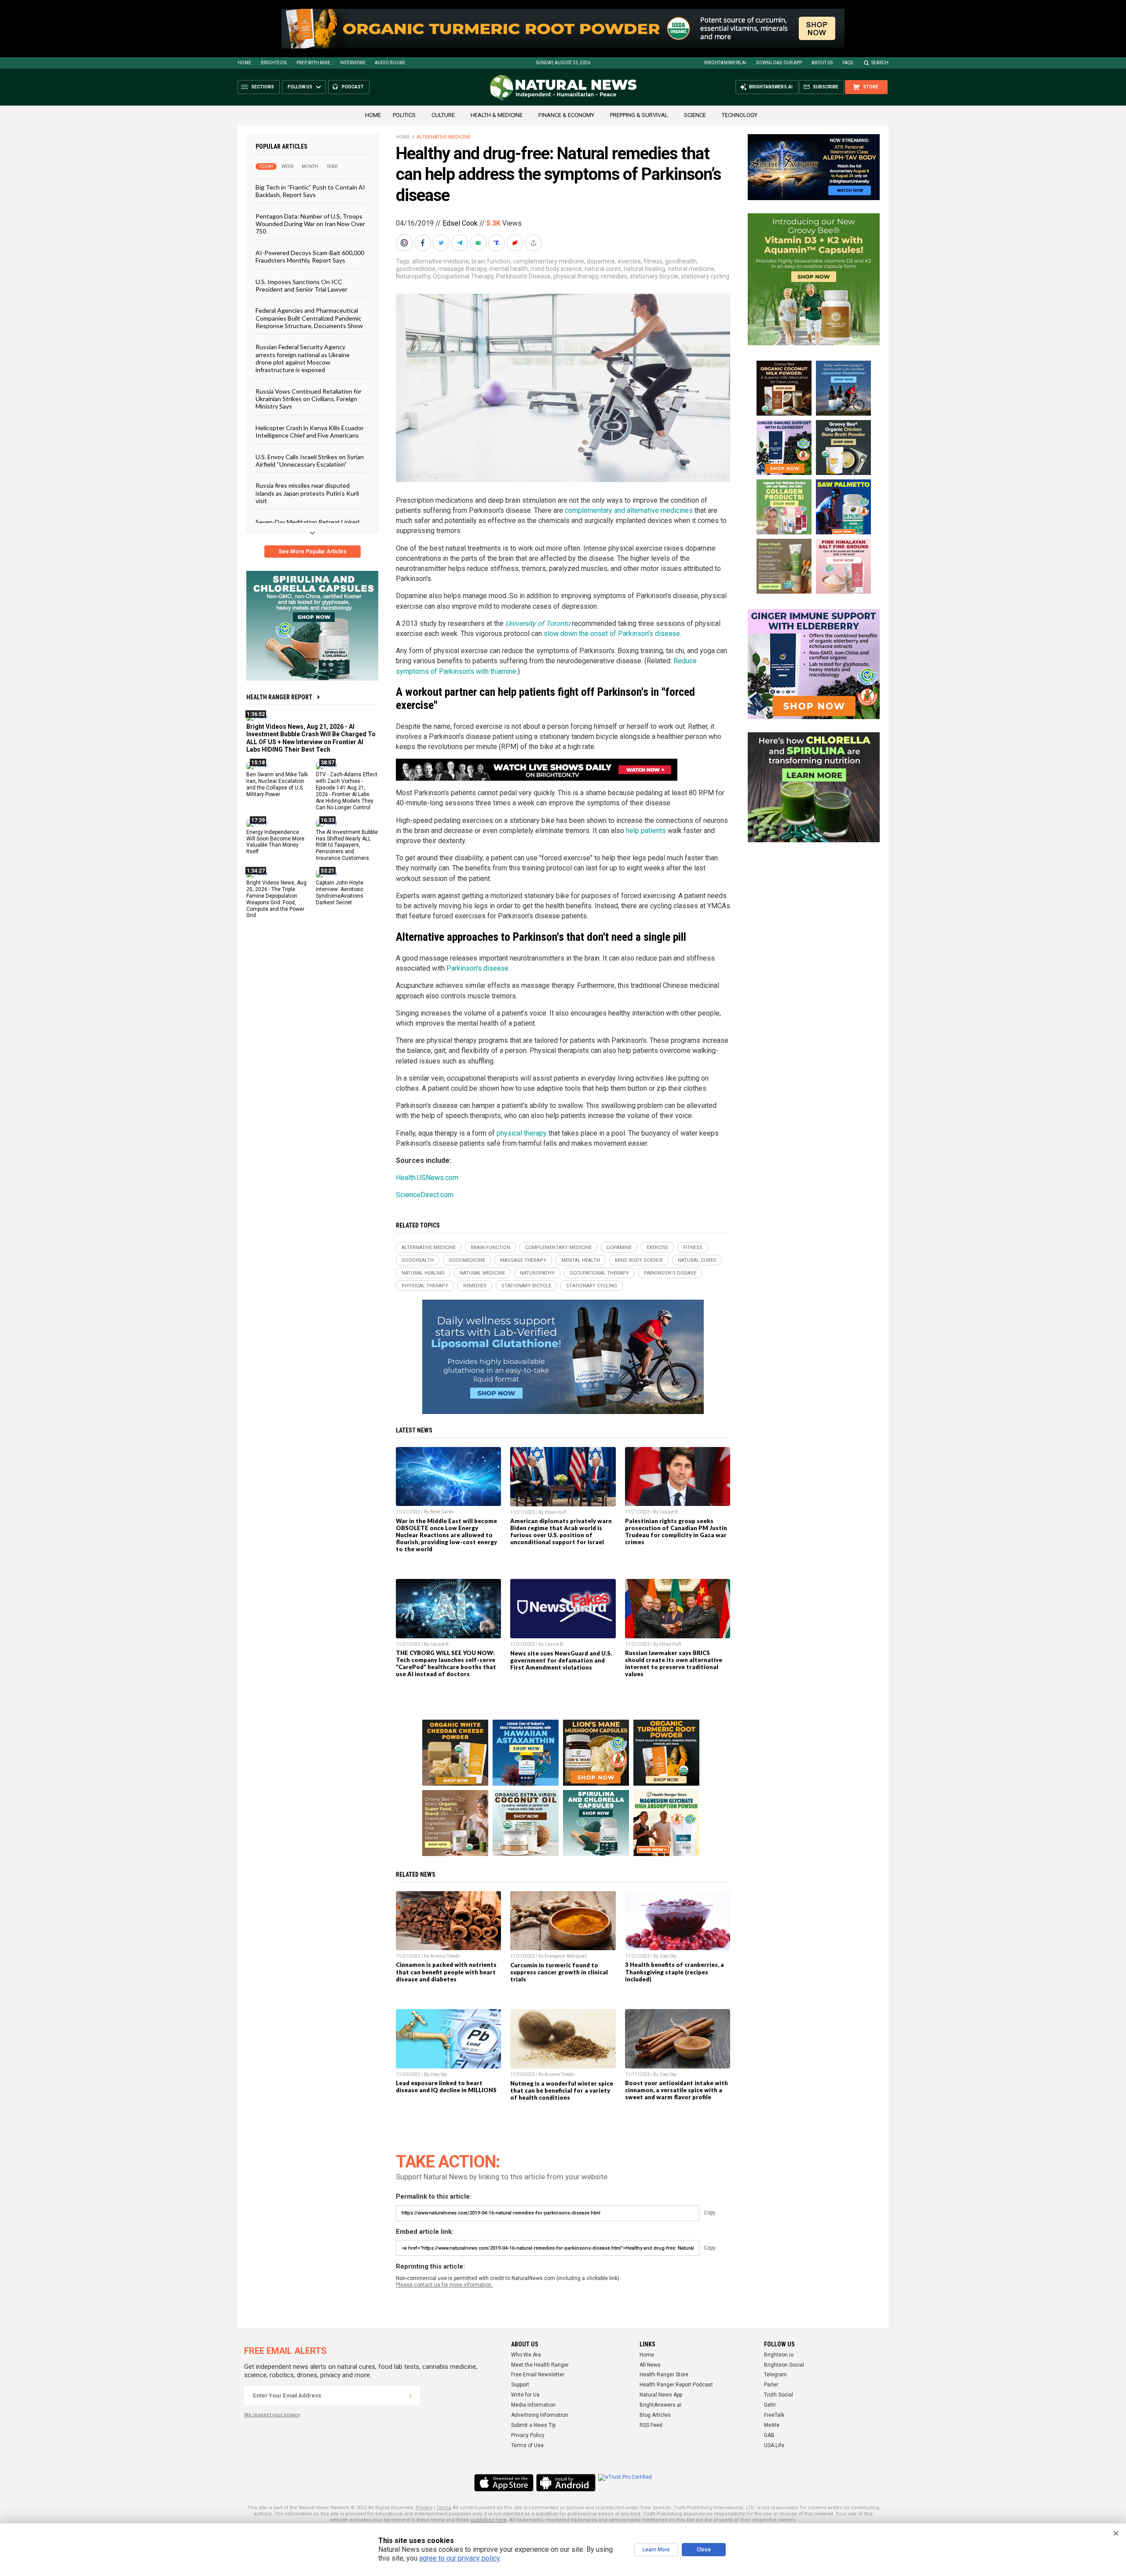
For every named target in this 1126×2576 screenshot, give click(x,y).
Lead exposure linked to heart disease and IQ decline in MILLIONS (446, 2086)
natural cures (603, 269)
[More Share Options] (534, 243)
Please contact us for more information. (444, 2285)
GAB (769, 2435)
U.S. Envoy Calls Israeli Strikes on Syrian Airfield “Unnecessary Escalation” (310, 460)
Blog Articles (655, 2415)
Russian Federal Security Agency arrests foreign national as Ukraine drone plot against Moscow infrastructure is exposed (303, 358)
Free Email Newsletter (538, 2375)
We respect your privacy (272, 2415)
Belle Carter (442, 1512)
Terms (444, 2508)
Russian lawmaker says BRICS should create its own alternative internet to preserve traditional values (674, 1663)
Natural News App (661, 2395)
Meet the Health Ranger (540, 2365)
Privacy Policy (528, 2435)
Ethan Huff (555, 1512)
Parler (771, 2385)
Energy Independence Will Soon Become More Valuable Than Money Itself (275, 842)
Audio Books (390, 63)
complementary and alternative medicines (629, 510)
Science (695, 115)
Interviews (353, 63)
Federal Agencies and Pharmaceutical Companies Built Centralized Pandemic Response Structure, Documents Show (309, 318)
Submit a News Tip (533, 2425)
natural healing (644, 269)
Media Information (533, 2405)
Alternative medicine (444, 137)
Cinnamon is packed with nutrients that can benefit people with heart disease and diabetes (446, 1972)
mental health (508, 269)
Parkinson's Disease (523, 276)
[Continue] (410, 2396)
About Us (822, 63)
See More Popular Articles (313, 552)
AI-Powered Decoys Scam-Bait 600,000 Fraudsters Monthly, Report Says (310, 256)
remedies (614, 276)
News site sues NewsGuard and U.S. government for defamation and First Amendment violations (561, 1660)
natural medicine (691, 269)
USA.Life (774, 2445)
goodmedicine (416, 269)
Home (244, 63)
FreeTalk (774, 2415)
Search (880, 63)
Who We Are (526, 2355)
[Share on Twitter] (442, 243)
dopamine (601, 261)
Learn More (656, 2550)
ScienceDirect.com (425, 1195)
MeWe (772, 2425)
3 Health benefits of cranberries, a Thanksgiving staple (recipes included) (675, 1972)
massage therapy (462, 269)
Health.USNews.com (427, 1178)
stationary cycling (705, 276)
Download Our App (779, 63)
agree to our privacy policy (459, 2558)
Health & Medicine (497, 115)
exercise (629, 261)
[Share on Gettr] (516, 243)
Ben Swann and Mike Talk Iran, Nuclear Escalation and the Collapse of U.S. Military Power (277, 784)
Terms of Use (527, 2445)
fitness (653, 261)
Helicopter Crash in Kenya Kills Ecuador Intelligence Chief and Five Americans (310, 431)
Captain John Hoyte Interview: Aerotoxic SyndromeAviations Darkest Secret (340, 893)
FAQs (848, 63)
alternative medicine (441, 261)
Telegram (775, 2375)
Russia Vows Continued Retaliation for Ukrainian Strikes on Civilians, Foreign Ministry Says (309, 398)
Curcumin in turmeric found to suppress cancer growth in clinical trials (559, 1972)
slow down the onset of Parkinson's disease (612, 634)
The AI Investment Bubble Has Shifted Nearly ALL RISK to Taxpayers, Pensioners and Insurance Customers (347, 845)
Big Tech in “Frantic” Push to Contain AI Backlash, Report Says (310, 191)
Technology (740, 115)
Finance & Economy (566, 115)
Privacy (424, 2508)
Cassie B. (669, 1512)
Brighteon (274, 63)
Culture (443, 115)
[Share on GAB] (479, 243)
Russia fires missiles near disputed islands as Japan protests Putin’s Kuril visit (307, 493)
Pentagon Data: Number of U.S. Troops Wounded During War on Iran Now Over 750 (310, 223)
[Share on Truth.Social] (497, 243)
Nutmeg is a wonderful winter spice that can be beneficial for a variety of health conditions (562, 2090)
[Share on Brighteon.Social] (405, 243)
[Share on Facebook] (424, 243)
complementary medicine (548, 261)
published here (489, 2520)
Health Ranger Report (279, 697)
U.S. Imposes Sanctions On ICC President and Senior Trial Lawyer (302, 285)
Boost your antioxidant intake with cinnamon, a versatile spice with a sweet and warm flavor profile (676, 2090)
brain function (491, 261)
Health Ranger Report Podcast (676, 2385)
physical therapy (576, 276)
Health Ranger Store (664, 2375)
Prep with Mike (313, 63)
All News (650, 2365)
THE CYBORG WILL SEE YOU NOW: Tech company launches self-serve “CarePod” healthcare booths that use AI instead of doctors (446, 1663)
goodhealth (681, 261)
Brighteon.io (779, 2355)
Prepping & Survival (639, 115)
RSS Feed (651, 2425)
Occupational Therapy (463, 276)
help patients (646, 831)
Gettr (770, 2405)
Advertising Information (540, 2415)
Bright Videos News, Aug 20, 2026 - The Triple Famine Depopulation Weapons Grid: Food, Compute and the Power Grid (276, 899)
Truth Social (779, 2395)
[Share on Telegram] (461, 243)
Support (520, 2385)
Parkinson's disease (477, 968)
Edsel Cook (460, 223)
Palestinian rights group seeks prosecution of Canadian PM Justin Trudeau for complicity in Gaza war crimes (676, 1531)
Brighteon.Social (784, 2365)
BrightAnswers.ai (725, 63)
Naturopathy (413, 276)
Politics (404, 115)
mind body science (556, 269)
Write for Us (525, 2395)
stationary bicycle (654, 276)
